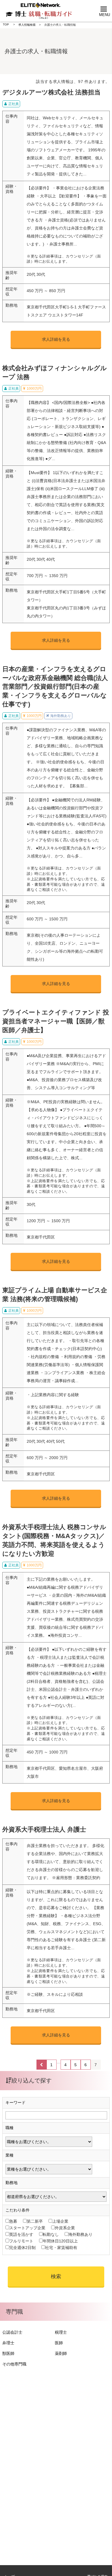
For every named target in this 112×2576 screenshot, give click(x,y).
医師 (59, 2343)
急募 (13, 2221)
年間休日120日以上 (60, 2241)
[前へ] (41, 2065)
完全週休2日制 (22, 2248)
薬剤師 (61, 2353)
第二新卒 (35, 2221)
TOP (6, 24)
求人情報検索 (27, 25)
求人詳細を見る (56, 339)
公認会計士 (12, 2332)
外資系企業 (65, 2228)
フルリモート (21, 2241)
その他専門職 (14, 2364)
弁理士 (8, 2343)
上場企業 (60, 2221)
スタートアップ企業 (27, 2228)
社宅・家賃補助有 (61, 2248)
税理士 (61, 2332)
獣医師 (8, 2353)
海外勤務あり (80, 2234)
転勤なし (51, 2234)
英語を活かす (21, 2234)
